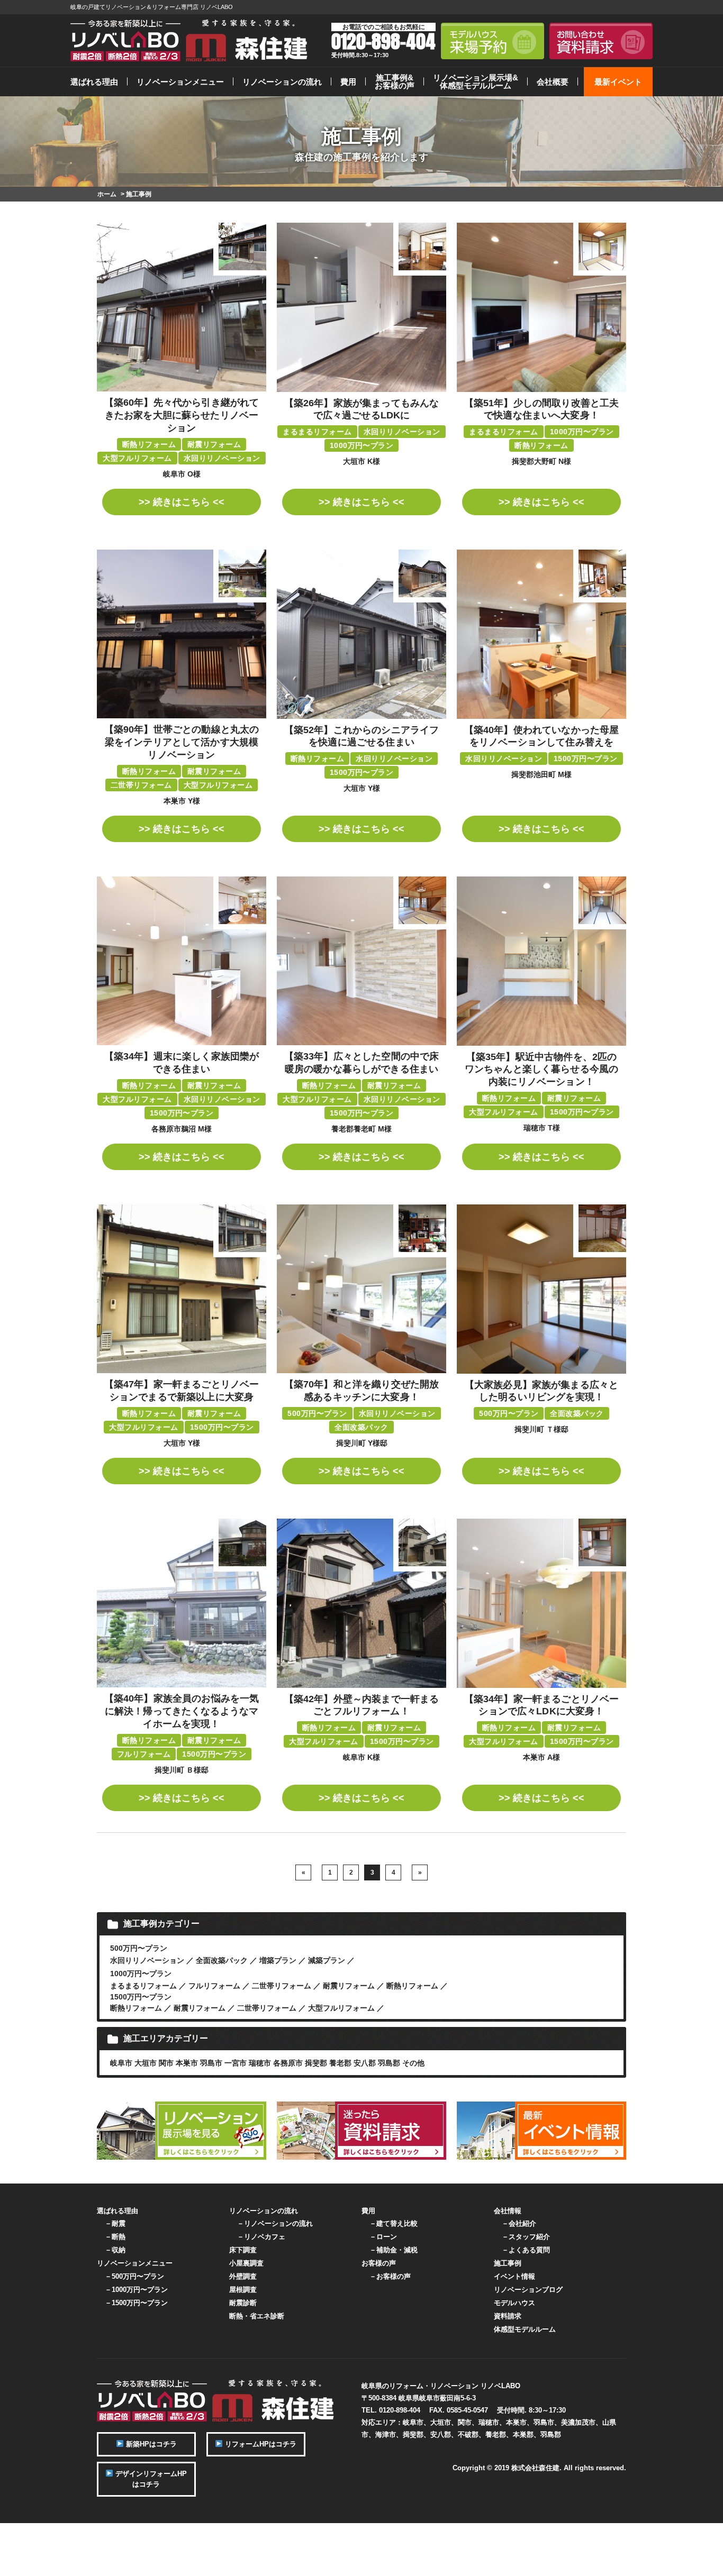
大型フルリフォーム (341, 2008)
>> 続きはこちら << (182, 502)
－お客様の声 (390, 2276)
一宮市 (236, 2063)
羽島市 (211, 2063)
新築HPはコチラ (150, 2444)
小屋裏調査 (246, 2263)
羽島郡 (389, 2063)
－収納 (115, 2250)
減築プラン (327, 1960)
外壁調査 (243, 2276)
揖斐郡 (316, 2063)
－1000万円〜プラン (136, 2290)
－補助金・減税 (394, 2250)
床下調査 (243, 2250)
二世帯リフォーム (282, 1986)
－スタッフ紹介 (526, 2237)
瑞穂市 (260, 2063)
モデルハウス (514, 2303)
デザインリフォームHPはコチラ (150, 2479)
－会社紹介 (519, 2223)
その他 (413, 2063)
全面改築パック (222, 1960)
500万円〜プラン (139, 1948)
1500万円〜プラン (141, 1997)
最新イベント (618, 82)
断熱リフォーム (412, 1986)
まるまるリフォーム (143, 1986)
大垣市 (146, 2063)
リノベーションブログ (528, 2290)
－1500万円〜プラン (136, 2303)
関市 (166, 2063)
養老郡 (340, 2063)
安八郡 (365, 2063)
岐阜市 (121, 2063)
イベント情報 (514, 2276)
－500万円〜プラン (134, 2276)
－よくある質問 (526, 2250)
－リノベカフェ (261, 2237)
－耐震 (115, 2223)
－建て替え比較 (394, 2223)
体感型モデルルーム (525, 2329)
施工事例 (508, 2263)
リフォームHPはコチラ (260, 2444)
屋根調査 (243, 2290)
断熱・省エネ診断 (257, 2316)
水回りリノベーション (147, 1960)
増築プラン (278, 1960)
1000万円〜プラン (141, 1974)
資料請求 (508, 2316)
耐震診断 (243, 2303)
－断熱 (115, 2237)
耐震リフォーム (349, 1986)
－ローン (383, 2237)
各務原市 (288, 2063)
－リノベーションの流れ (275, 2223)
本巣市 (187, 2063)
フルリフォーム (214, 1986)
